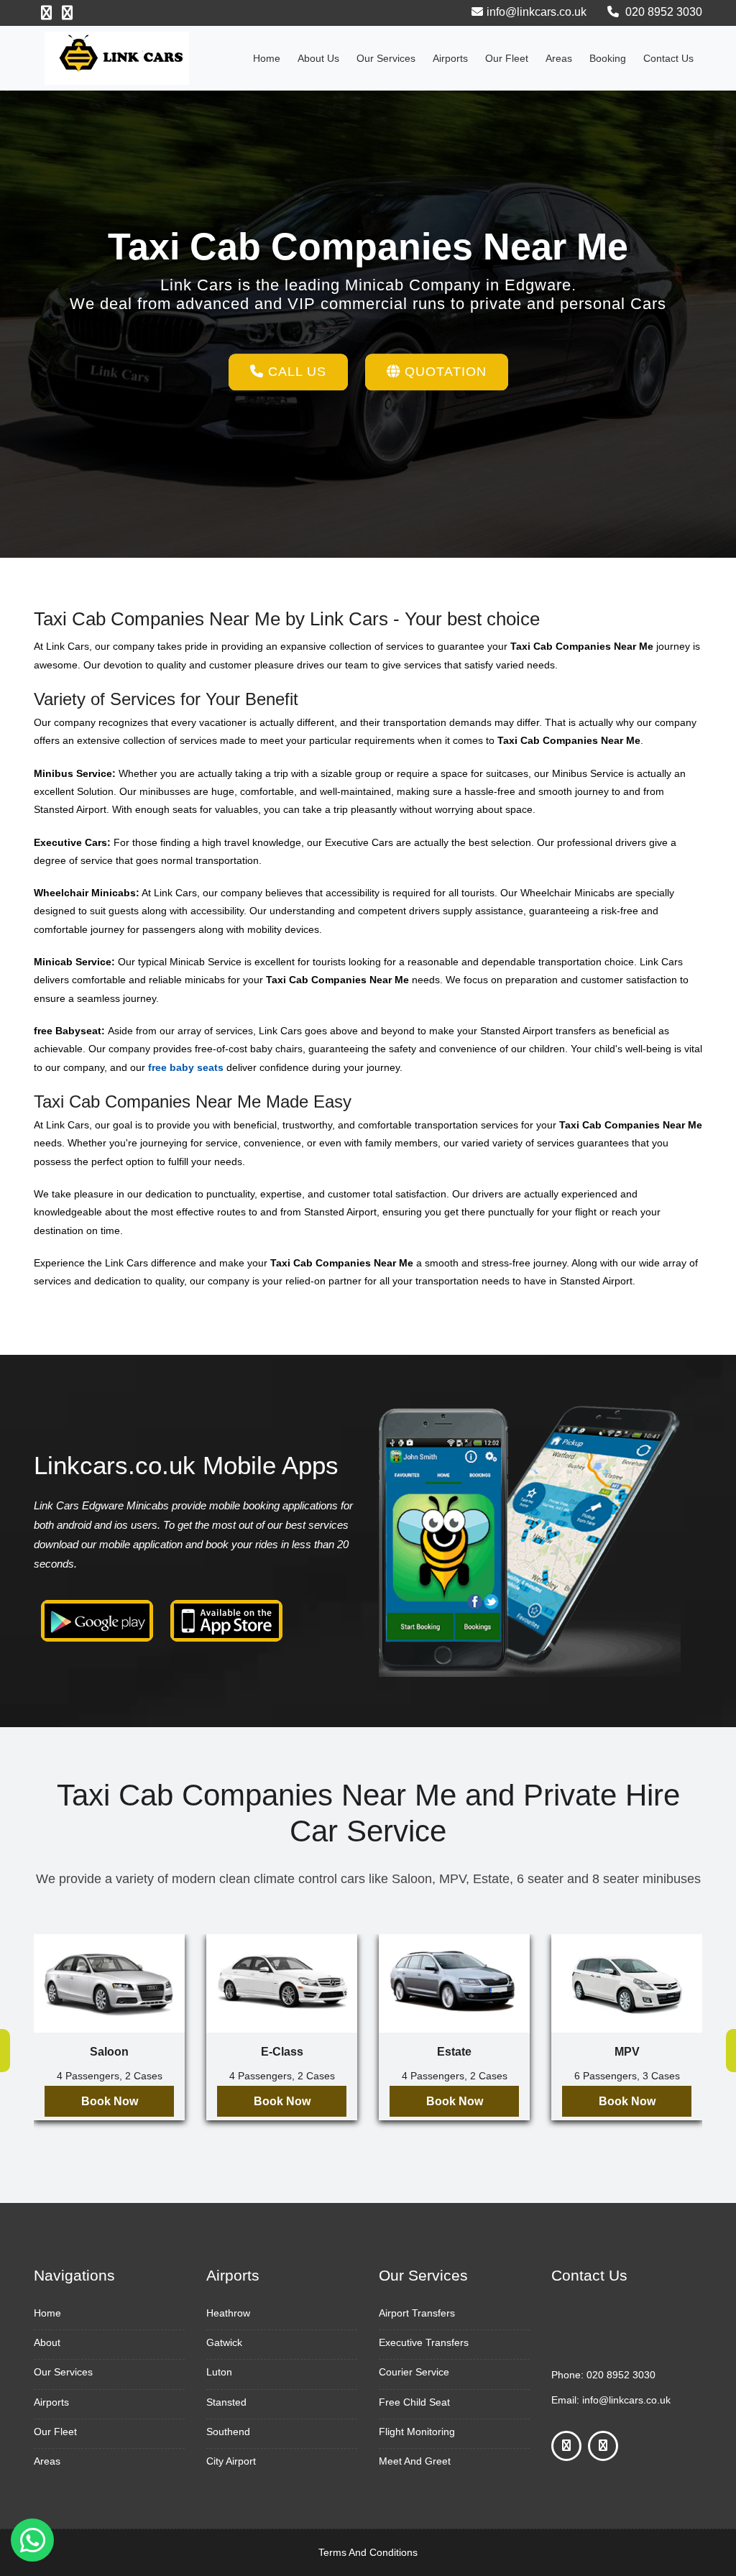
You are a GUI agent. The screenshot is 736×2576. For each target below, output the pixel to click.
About (47, 2342)
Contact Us (668, 58)
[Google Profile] (67, 13)
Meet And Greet (415, 2461)
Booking (608, 58)
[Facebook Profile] (46, 13)
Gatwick (224, 2342)
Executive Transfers (424, 2342)
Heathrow (228, 2313)
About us (318, 58)
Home (267, 58)
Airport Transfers (417, 2313)
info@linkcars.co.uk (537, 12)
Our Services (386, 58)
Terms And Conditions (368, 2552)
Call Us (295, 372)
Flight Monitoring (417, 2432)
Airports (450, 58)
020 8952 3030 (662, 12)
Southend (228, 2432)
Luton (219, 2372)
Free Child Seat (414, 2402)
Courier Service (414, 2372)
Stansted (226, 2402)
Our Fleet (507, 58)
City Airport (231, 2461)
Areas (559, 58)
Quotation (443, 372)
